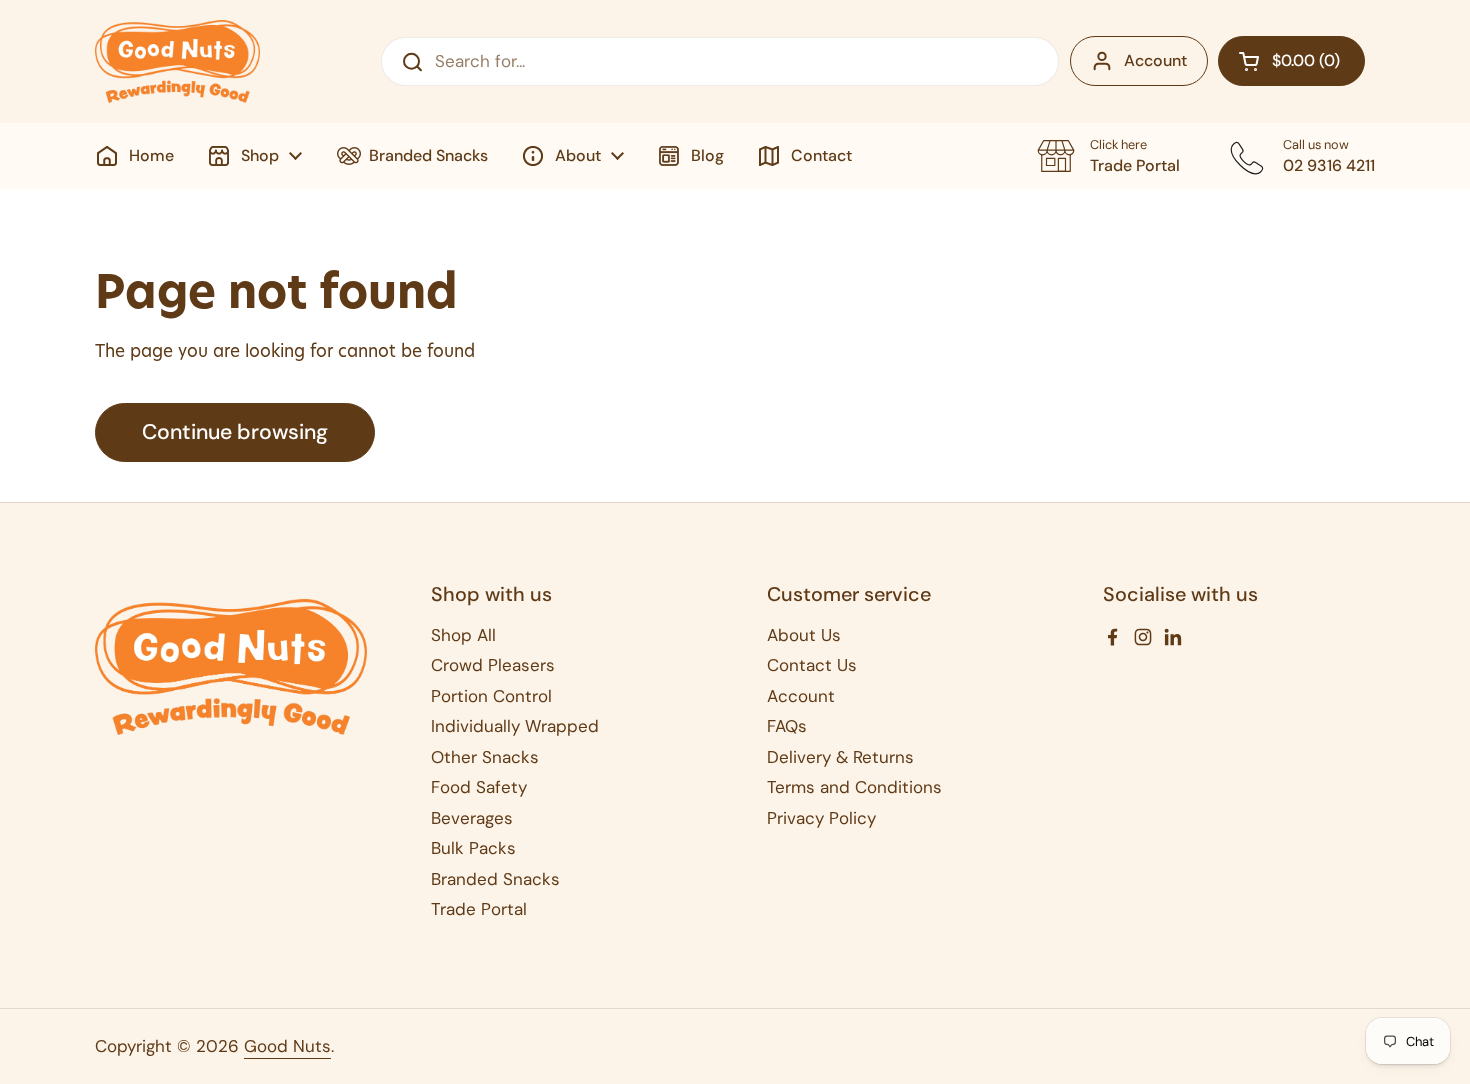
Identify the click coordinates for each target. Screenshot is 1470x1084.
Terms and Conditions (854, 787)
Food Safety (479, 787)
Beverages (472, 818)
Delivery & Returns (840, 757)
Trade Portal (479, 909)
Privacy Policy (821, 818)
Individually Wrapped (515, 726)
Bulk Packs (473, 848)
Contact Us (812, 665)
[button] (1291, 61)
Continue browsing (235, 432)
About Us (804, 635)
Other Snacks (485, 757)
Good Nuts (287, 1046)
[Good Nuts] (177, 61)
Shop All (463, 635)
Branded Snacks (495, 879)
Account (1155, 60)
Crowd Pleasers (493, 665)
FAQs (787, 726)
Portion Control (491, 696)
